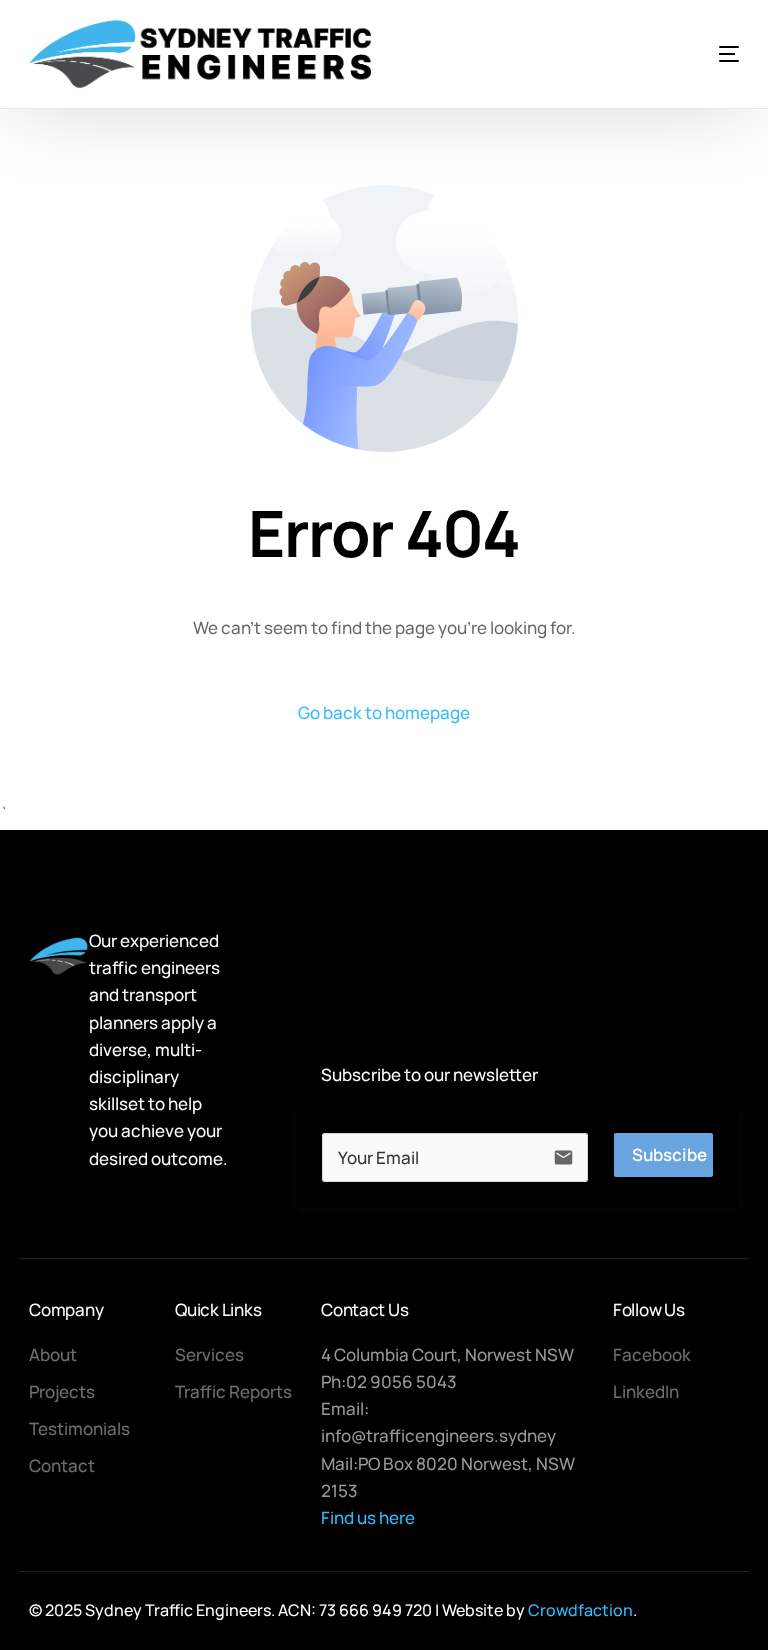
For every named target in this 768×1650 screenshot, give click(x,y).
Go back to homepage (384, 712)
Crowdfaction (580, 1610)
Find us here (368, 1517)
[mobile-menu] (699, 54)
